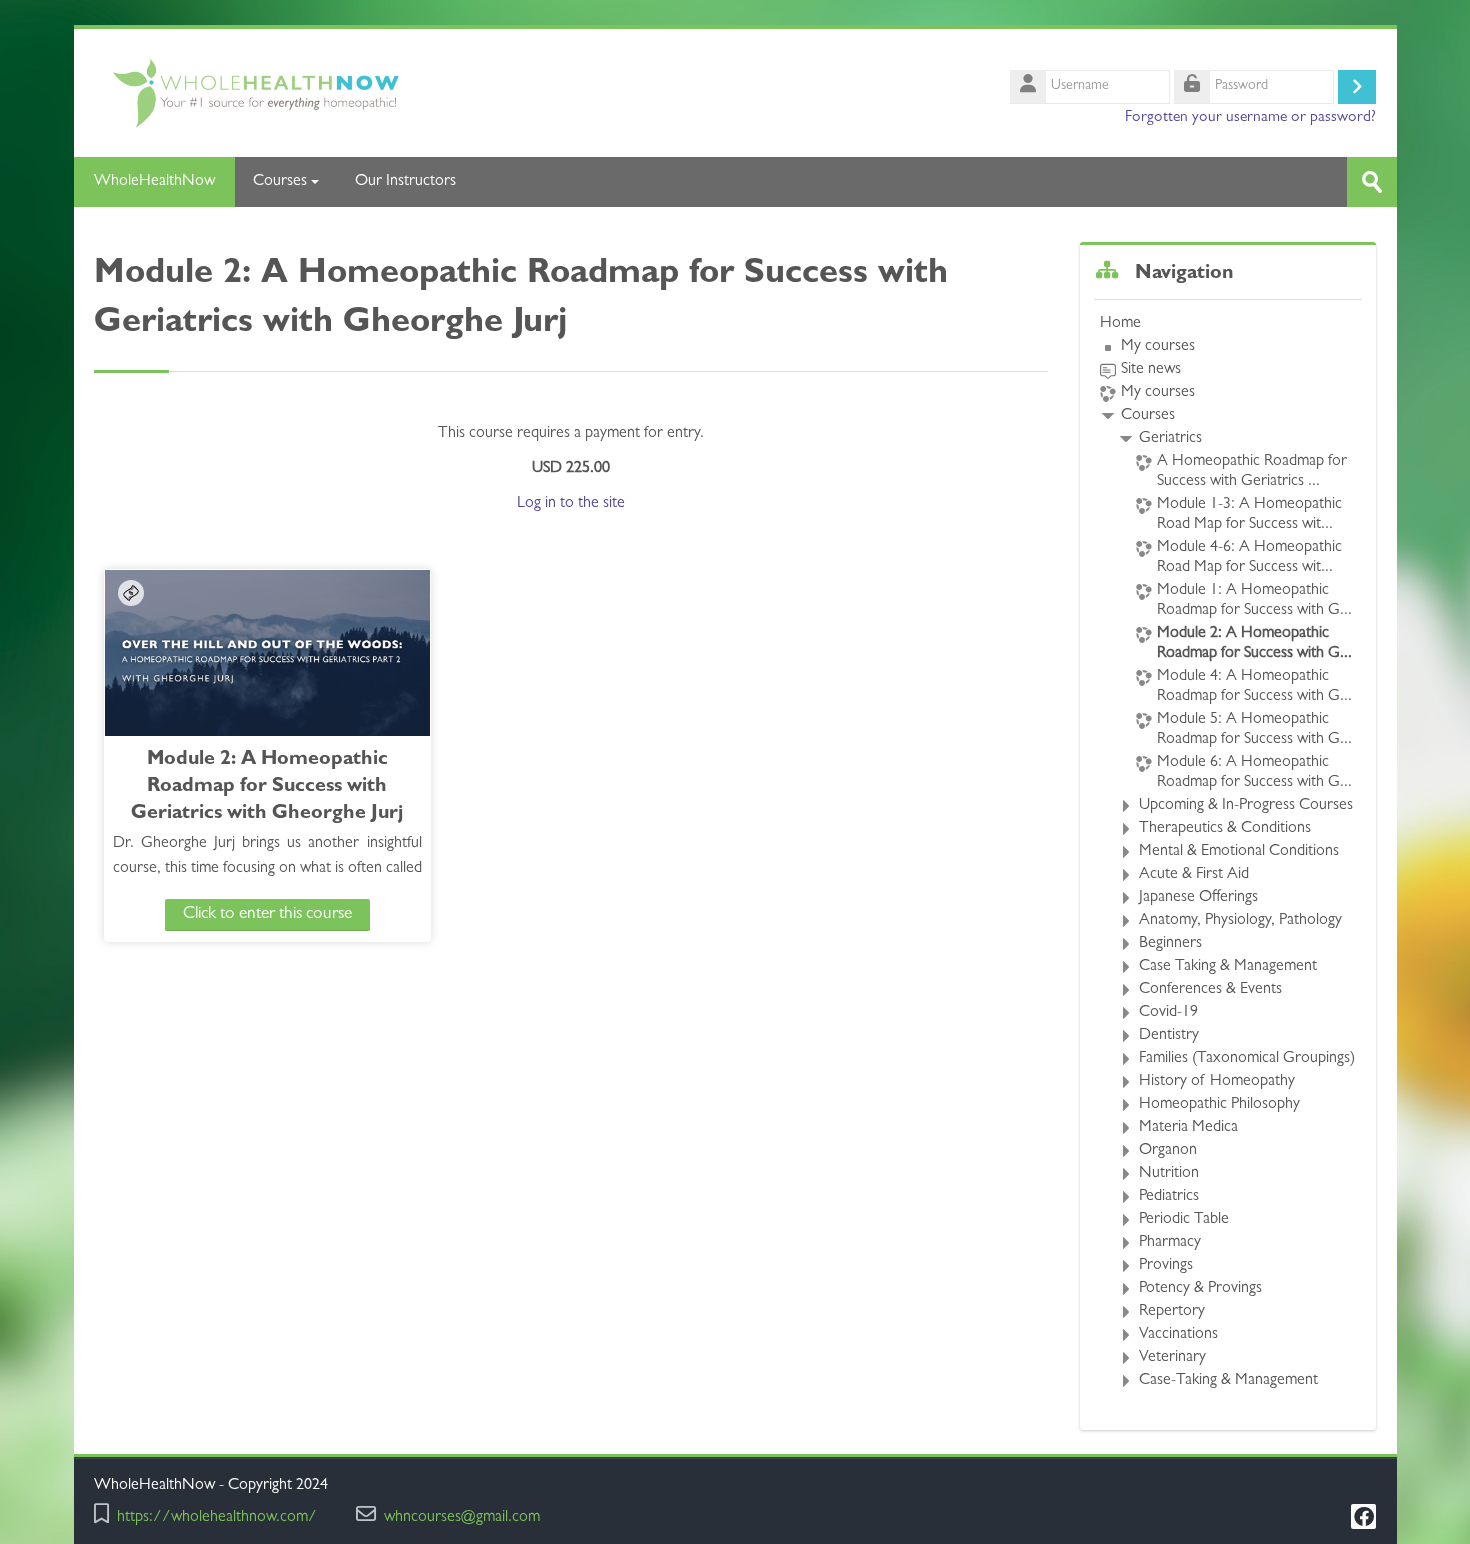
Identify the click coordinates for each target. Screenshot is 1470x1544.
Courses (280, 182)
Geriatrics (1170, 439)
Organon (1168, 1151)
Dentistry (1169, 1036)
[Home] (406, 94)
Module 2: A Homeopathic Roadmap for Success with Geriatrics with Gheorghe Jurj (267, 787)
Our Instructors (405, 182)
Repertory (1172, 1312)
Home (1120, 324)
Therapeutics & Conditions (1225, 829)
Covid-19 (1168, 1013)
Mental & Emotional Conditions (1239, 852)
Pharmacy (1170, 1243)
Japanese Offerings (1198, 898)
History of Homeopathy (1217, 1082)
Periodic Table (1184, 1220)
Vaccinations (1178, 1335)
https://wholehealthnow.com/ (217, 1518)
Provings (1166, 1266)
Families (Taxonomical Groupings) (1247, 1059)
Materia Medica (1188, 1128)
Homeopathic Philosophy (1219, 1105)
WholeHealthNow (154, 182)
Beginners (1170, 944)
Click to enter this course (267, 914)
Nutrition (1169, 1174)
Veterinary (1172, 1358)
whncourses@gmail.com (462, 1518)
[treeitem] (1228, 852)
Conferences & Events (1210, 990)
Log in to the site (571, 504)
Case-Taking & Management (1228, 1381)
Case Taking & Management (1228, 967)
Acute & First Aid (1194, 875)
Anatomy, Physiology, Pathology (1240, 921)
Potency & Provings (1200, 1289)
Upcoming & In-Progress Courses (1246, 806)
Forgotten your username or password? (1250, 118)
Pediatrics (1169, 1197)
